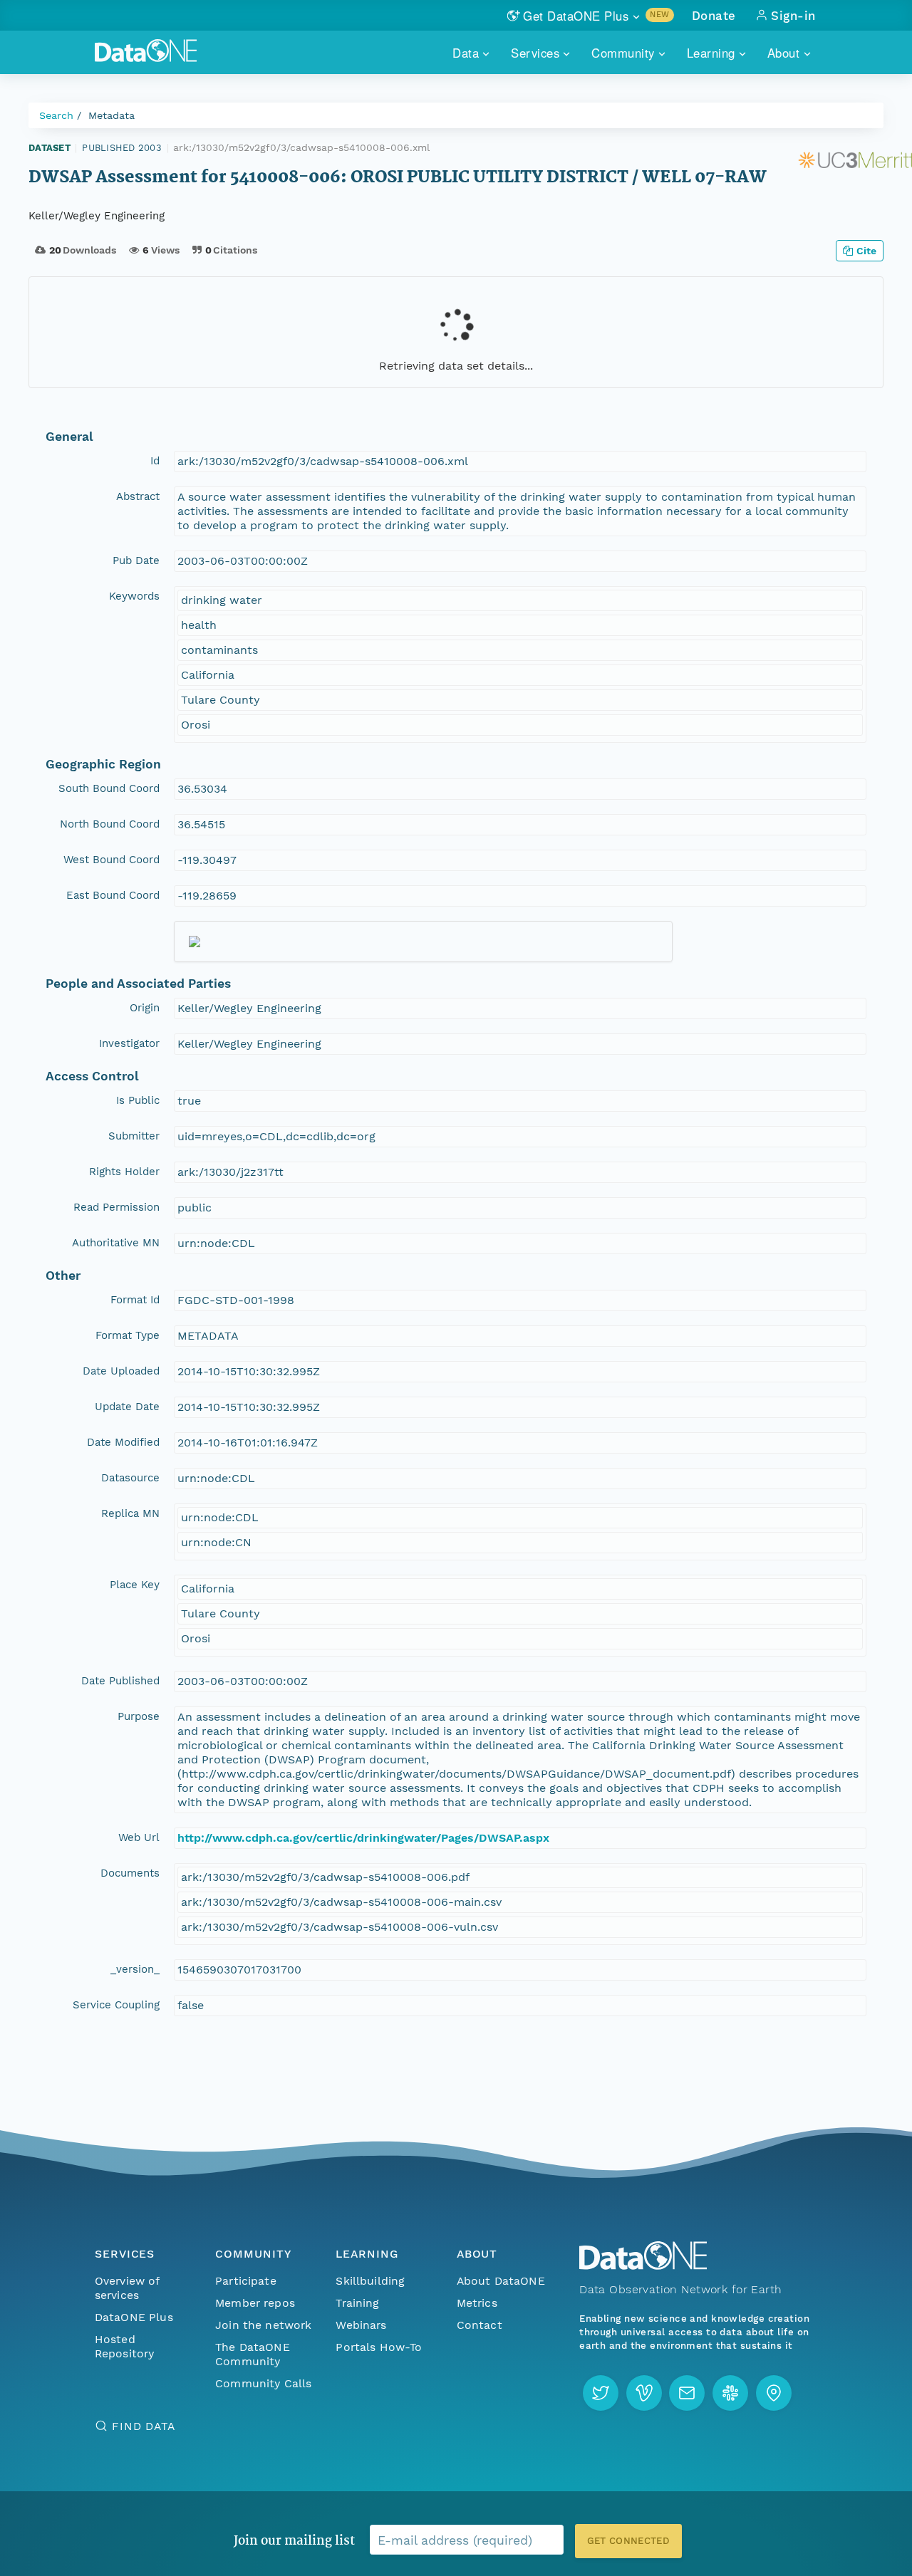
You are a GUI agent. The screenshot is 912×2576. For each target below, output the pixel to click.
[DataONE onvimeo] (644, 2393)
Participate (246, 2281)
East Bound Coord (113, 895)
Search (56, 115)
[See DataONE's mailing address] (774, 2393)
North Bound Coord (110, 824)
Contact (480, 2325)
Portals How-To (379, 2347)
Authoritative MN (116, 1243)
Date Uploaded (121, 1371)
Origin (145, 1008)
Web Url (139, 1837)
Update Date (127, 1407)
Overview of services (127, 2288)
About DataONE (501, 2281)
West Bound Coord (112, 860)
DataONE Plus (134, 2317)
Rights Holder (124, 1172)
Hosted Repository (125, 2346)
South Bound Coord (109, 788)
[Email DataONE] (687, 2393)
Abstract (138, 496)
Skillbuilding (370, 2281)
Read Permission (116, 1207)
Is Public (138, 1100)
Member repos (255, 2303)
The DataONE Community (253, 2354)
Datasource (130, 1478)
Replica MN (130, 1513)
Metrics (477, 2303)
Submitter (134, 1136)
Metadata (112, 115)
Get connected (628, 2541)
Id (155, 461)
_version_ (135, 1969)
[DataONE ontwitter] (601, 2393)
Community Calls (263, 2383)
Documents (130, 1873)
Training (357, 2303)
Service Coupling (116, 2005)
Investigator (129, 1043)
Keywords (134, 596)
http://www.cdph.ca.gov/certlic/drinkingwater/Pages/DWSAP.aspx (363, 1838)
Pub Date (136, 560)
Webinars (361, 2325)
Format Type (128, 1335)
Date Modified (123, 1442)
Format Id (135, 1300)
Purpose (139, 1716)
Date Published (120, 1681)
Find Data (144, 2426)
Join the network (264, 2325)
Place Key (135, 1585)
